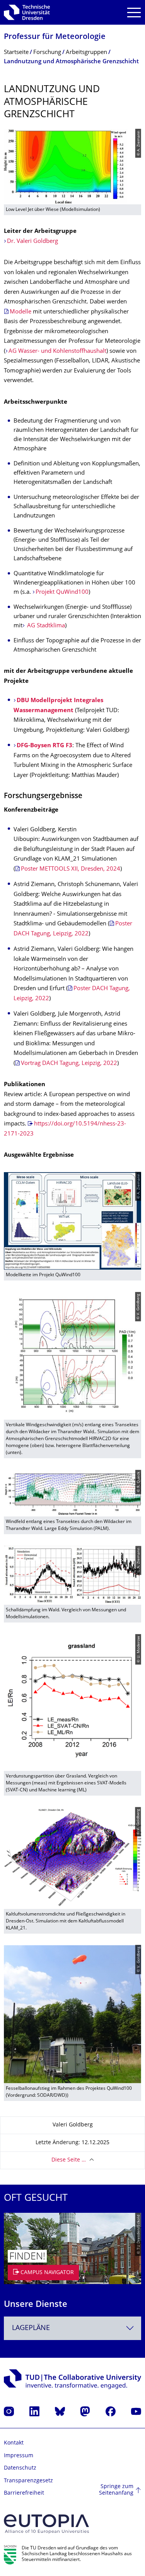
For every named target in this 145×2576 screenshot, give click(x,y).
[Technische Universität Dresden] (27, 12)
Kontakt (14, 2443)
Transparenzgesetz (28, 2481)
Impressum (19, 2456)
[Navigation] (134, 13)
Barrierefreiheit (24, 2493)
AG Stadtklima (45, 626)
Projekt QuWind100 (62, 592)
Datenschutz (20, 2468)
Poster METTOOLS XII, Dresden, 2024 (71, 869)
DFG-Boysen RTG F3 (44, 746)
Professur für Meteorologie (55, 37)
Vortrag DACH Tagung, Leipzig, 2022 (69, 1064)
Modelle (20, 312)
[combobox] (72, 2328)
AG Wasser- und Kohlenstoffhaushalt (57, 351)
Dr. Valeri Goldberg (32, 242)
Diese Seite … (69, 2160)
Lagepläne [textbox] (31, 2328)
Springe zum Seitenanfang (116, 2490)
